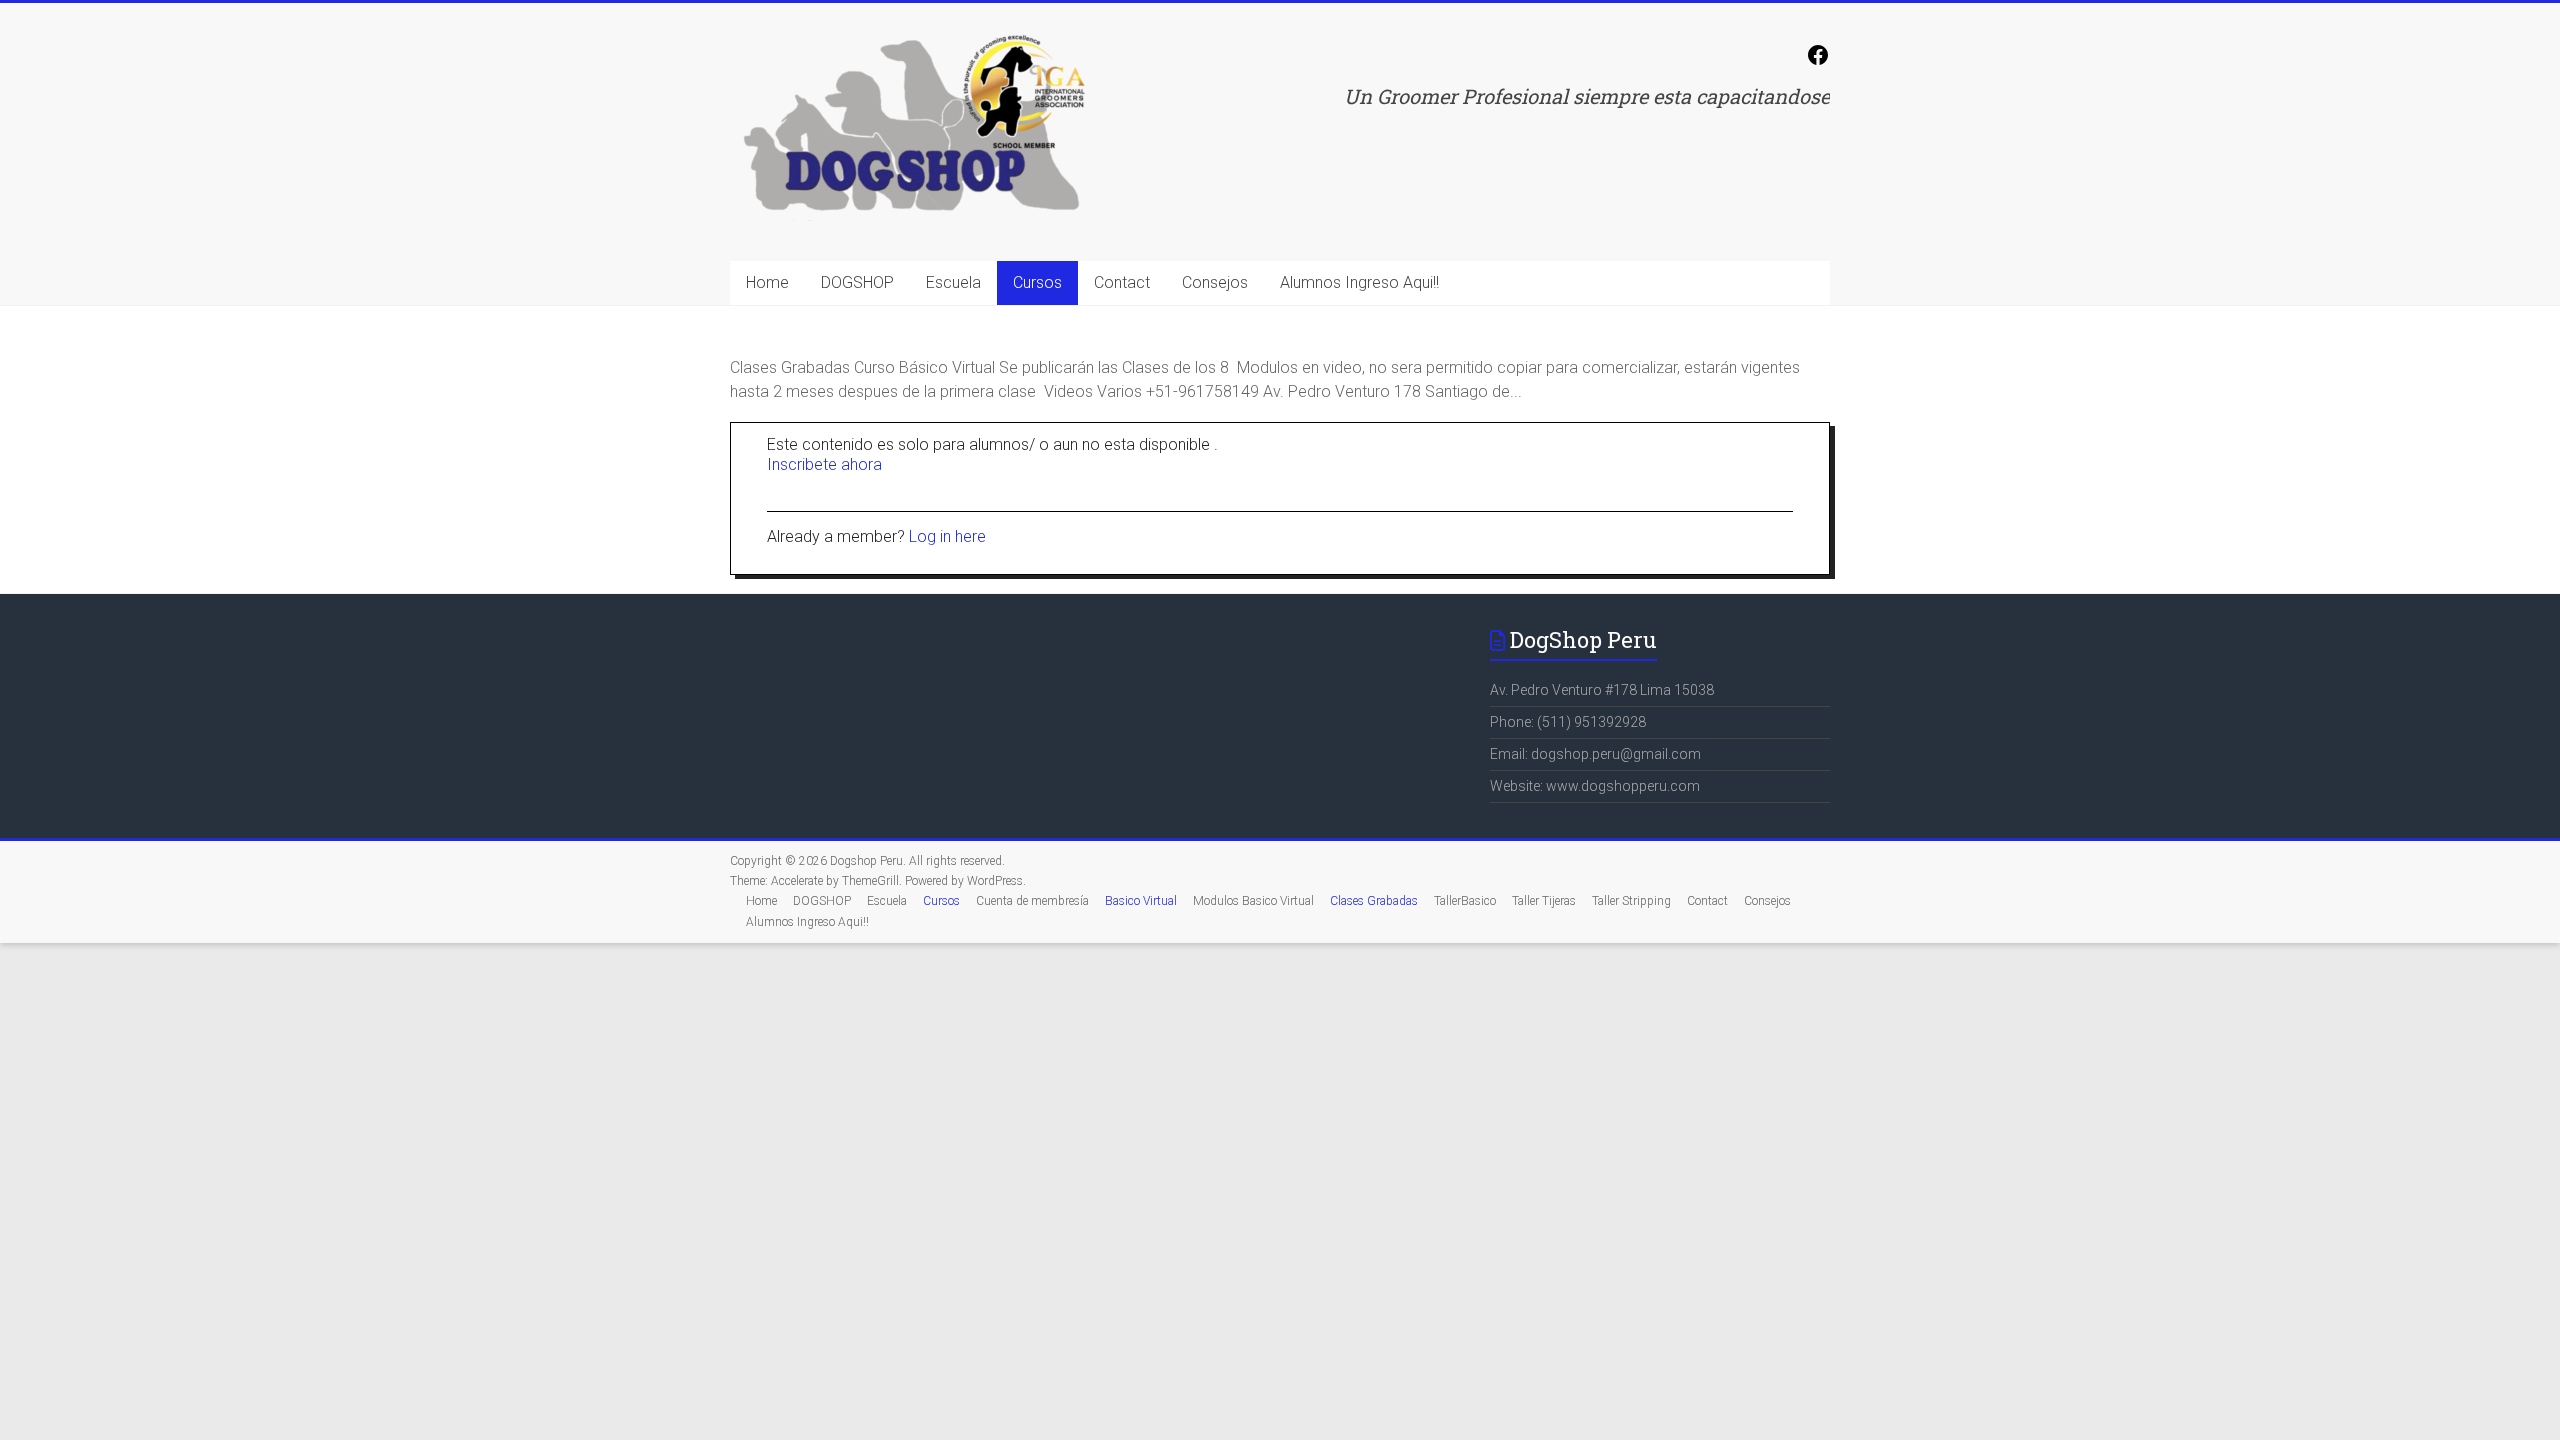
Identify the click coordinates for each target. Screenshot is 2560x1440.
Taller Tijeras (1544, 901)
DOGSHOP (857, 282)
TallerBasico (1465, 901)
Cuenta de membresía (1032, 901)
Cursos (1037, 282)
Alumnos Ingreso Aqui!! (1359, 282)
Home (767, 282)
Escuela (953, 282)
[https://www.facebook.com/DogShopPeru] (1818, 62)
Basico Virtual (1141, 901)
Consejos (1215, 282)
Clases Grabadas (1374, 901)
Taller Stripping (1631, 901)
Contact (1122, 282)
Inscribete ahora (824, 464)
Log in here (947, 536)
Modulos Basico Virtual (1253, 901)
